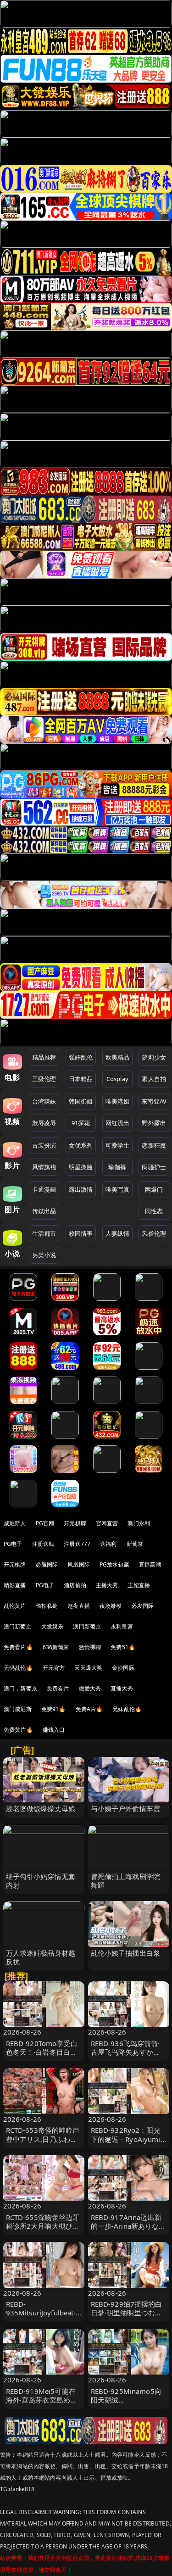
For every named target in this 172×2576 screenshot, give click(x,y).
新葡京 (135, 1544)
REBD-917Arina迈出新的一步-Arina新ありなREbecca (126, 2226)
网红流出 (118, 1123)
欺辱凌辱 (44, 1123)
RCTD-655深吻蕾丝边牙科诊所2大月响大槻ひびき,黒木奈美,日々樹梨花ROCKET (43, 2230)
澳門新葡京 (87, 1626)
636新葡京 (56, 1647)
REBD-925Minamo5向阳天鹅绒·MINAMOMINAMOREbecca (128, 2404)
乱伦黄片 (15, 1606)
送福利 (108, 1544)
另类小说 (44, 1255)
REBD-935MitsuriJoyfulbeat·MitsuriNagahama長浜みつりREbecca (42, 2317)
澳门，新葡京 (20, 1688)
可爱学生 (118, 1145)
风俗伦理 (154, 1233)
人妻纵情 (118, 1233)
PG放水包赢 (114, 1564)
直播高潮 (150, 1564)
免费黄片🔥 (18, 1730)
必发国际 (142, 1606)
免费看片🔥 (18, 1647)
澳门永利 (139, 1523)
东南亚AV (154, 1101)
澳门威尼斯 (18, 1709)
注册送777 (77, 1544)
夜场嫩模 (111, 1606)
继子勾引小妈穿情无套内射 (41, 1881)
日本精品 (81, 1079)
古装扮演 (44, 1145)
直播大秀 (122, 1688)
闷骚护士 (154, 1167)
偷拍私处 (47, 1606)
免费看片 (58, 1688)
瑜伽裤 (117, 1167)
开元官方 (54, 1668)
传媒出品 (44, 1211)
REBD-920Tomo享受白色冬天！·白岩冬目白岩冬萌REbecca (42, 2052)
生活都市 (44, 1233)
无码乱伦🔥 (18, 1668)
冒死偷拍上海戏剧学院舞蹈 (126, 1881)
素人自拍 (154, 1079)
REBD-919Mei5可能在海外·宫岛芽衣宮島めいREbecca (42, 2400)
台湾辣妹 (44, 1101)
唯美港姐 (118, 1101)
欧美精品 (118, 1057)
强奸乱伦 (81, 1057)
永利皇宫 (122, 1626)
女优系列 (81, 1145)
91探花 (81, 1123)
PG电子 (13, 1544)
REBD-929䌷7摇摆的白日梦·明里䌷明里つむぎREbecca (127, 2313)
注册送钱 (43, 1544)
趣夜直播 (79, 1606)
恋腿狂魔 (154, 1145)
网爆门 (154, 1189)
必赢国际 (47, 1564)
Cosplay (117, 1079)
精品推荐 (44, 1057)
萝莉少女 (154, 1057)
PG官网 (45, 1523)
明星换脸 (81, 1167)
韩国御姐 (81, 1101)
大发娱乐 (53, 1626)
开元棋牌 (75, 1523)
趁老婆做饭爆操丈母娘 (41, 1808)
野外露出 (154, 1123)
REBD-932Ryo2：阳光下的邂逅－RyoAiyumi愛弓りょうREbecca (126, 2139)
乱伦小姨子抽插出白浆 (126, 1953)
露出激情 (81, 1189)
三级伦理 (44, 1079)
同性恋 (154, 1211)
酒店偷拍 (75, 1585)
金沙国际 (123, 1668)
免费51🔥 (123, 1647)
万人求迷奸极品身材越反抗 (41, 1957)
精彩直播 (15, 1585)
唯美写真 (118, 1189)
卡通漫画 (44, 1189)
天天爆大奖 (88, 1668)
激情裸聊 (90, 1647)
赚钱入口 (54, 1730)
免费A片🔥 (89, 1709)
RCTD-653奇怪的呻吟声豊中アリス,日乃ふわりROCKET (43, 2139)
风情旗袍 (44, 1167)
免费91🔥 (54, 1709)
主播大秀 (107, 1585)
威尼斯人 (15, 1523)
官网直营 (107, 1523)
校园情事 (81, 1233)
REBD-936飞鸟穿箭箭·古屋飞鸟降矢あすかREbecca (125, 2052)
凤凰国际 (79, 1564)
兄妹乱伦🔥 (127, 1709)
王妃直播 (139, 1585)
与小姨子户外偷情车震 (126, 1808)
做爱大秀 (90, 1688)
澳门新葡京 (18, 1626)
